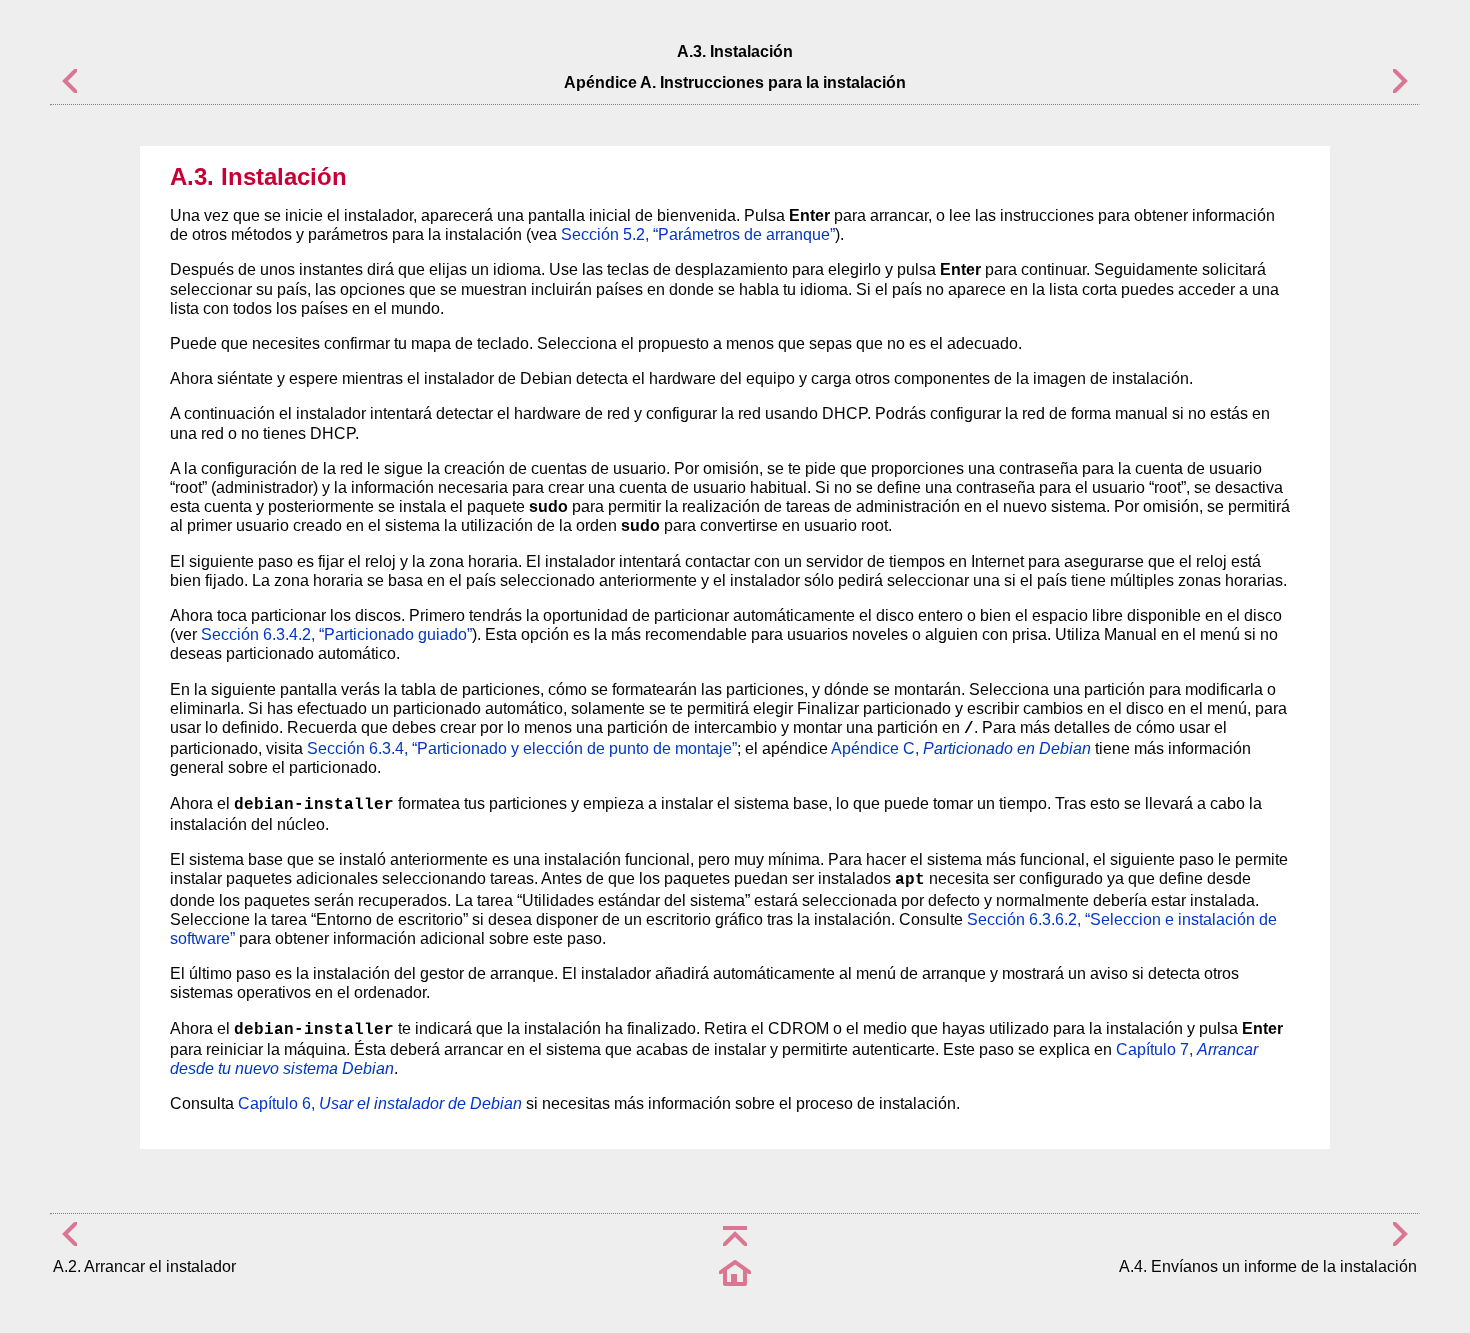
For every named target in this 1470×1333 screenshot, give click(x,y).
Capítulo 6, (380, 1103)
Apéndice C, (961, 748)
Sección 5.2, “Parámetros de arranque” (698, 234)
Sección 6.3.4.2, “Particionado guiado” (336, 634)
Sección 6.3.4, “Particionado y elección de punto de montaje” (522, 748)
